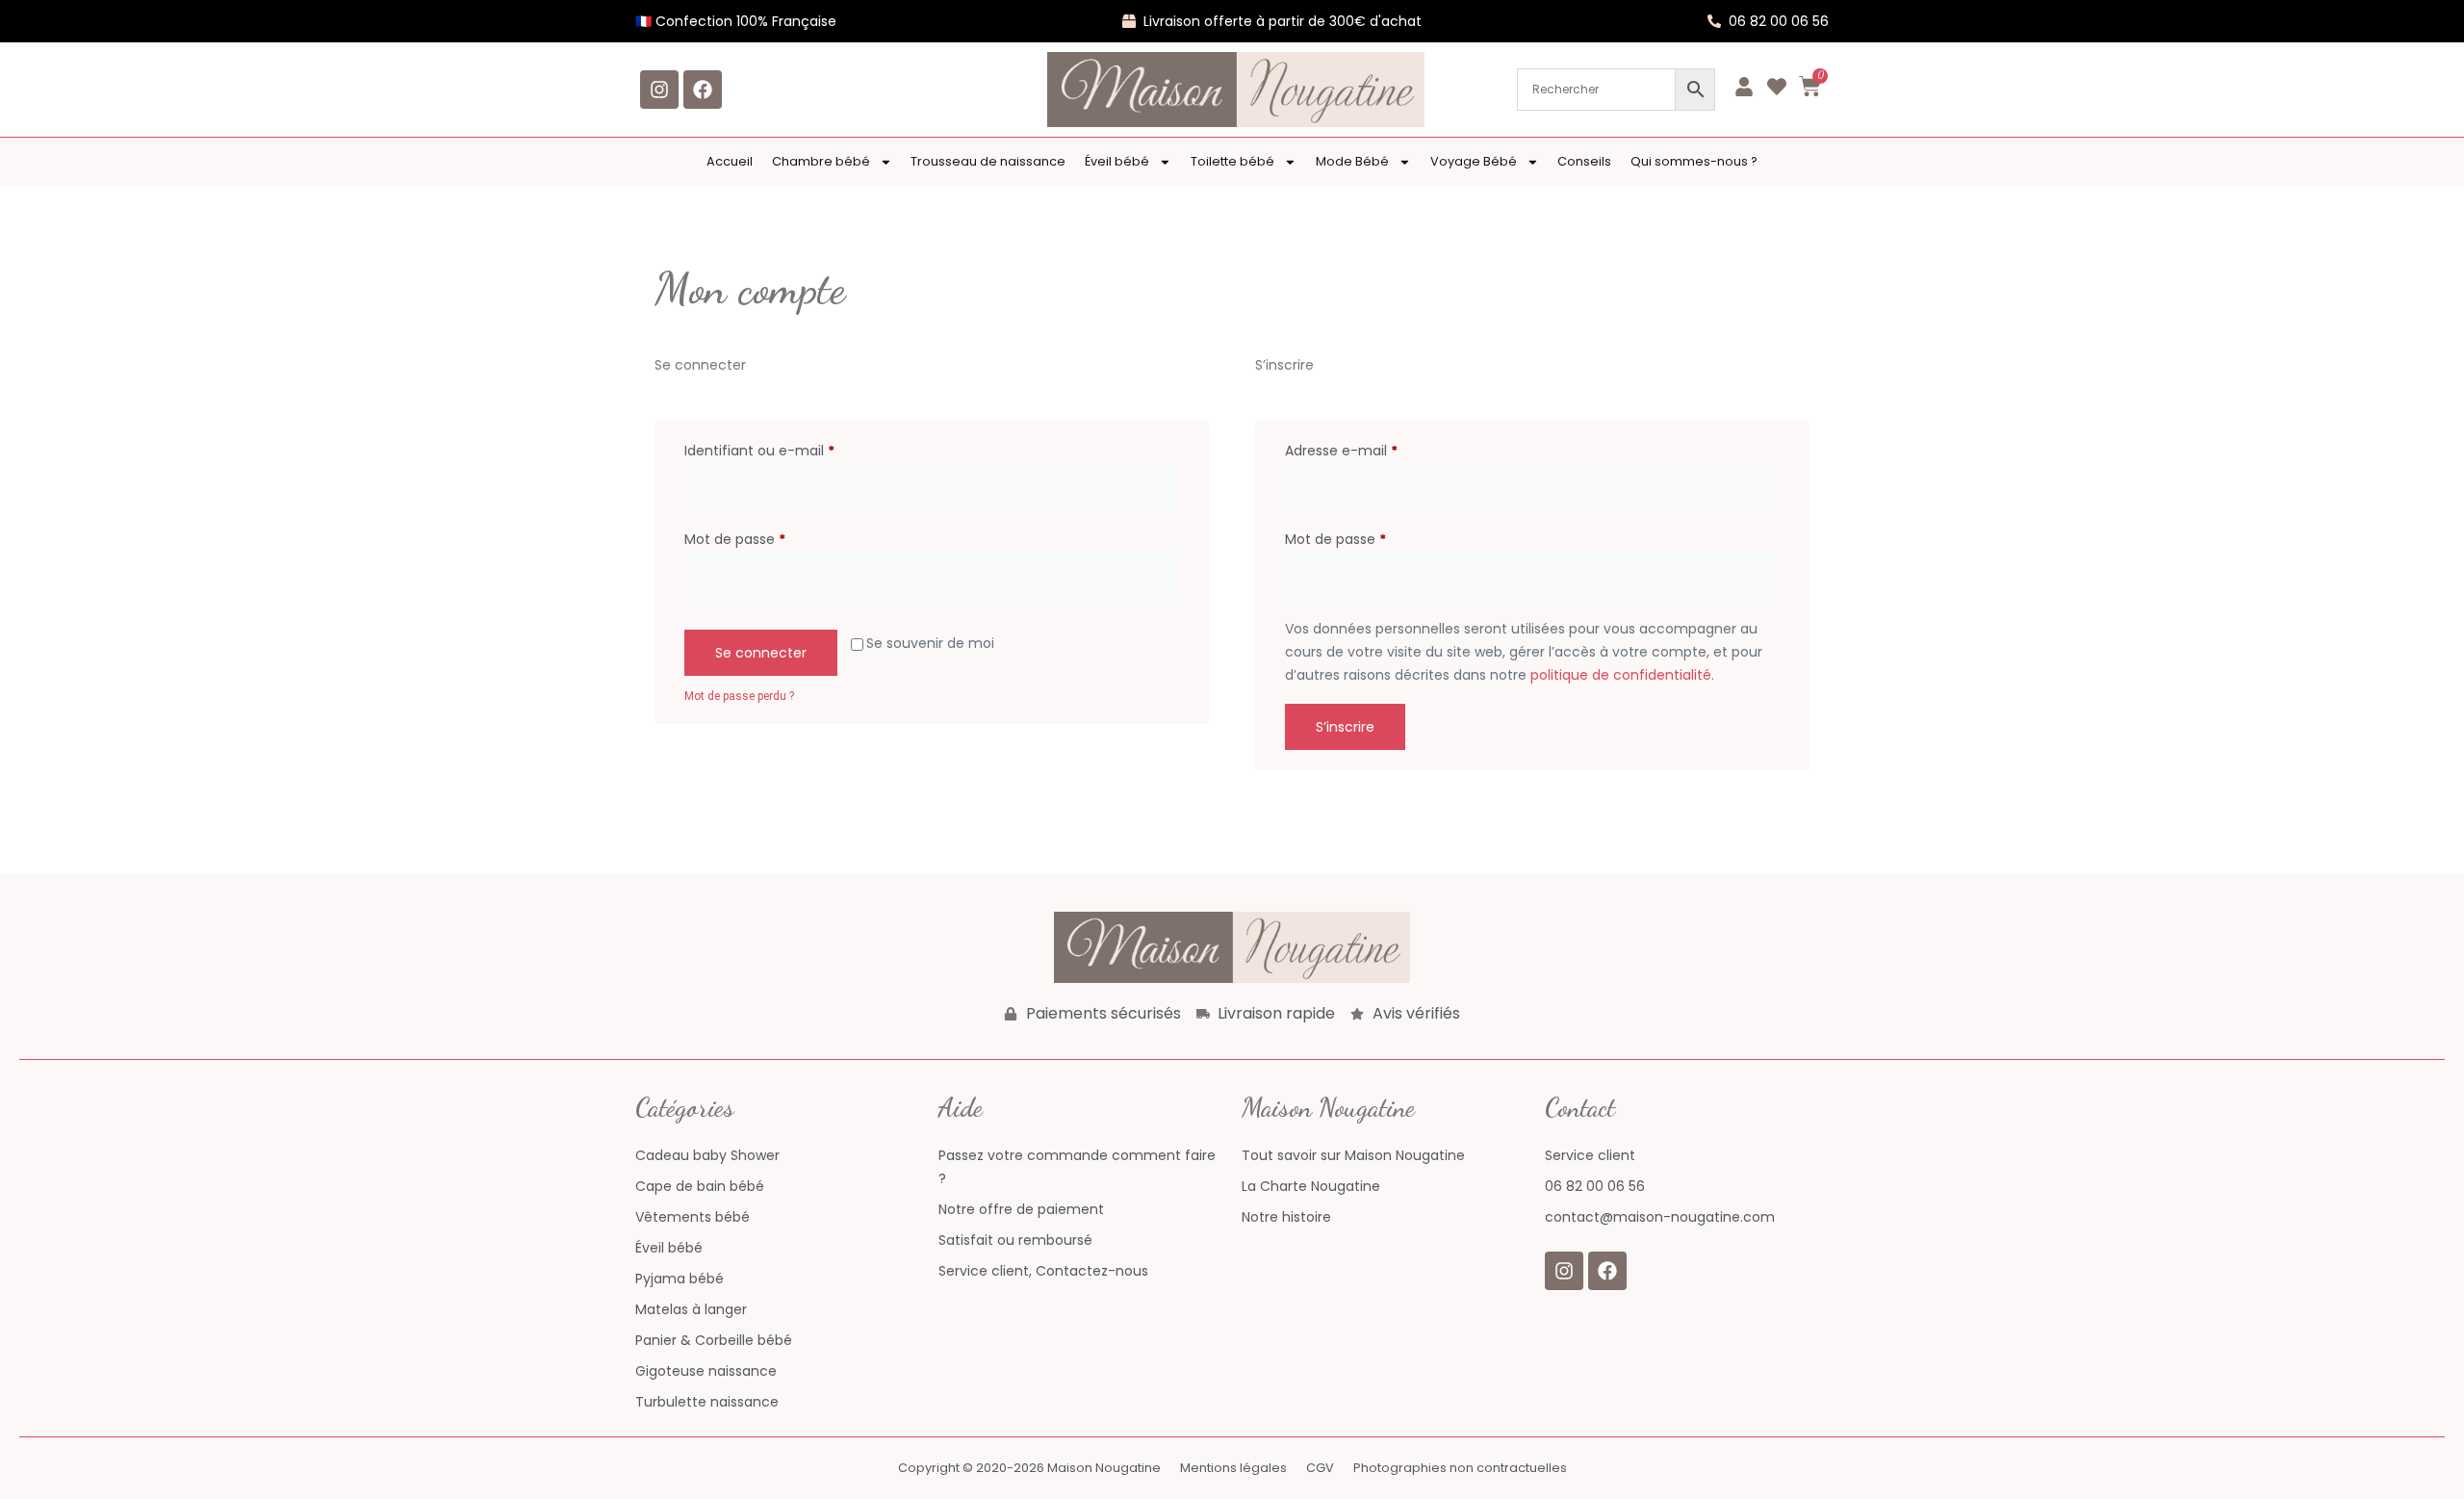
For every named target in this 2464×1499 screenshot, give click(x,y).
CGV (1320, 1468)
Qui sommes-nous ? (1694, 161)
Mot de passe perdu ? (739, 696)
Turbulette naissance (707, 1402)
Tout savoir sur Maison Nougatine (1353, 1155)
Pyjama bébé (680, 1279)
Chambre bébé (821, 161)
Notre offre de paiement (1021, 1209)
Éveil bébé (1117, 161)
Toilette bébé (1232, 161)
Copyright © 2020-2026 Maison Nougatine (1029, 1468)
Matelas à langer (691, 1309)
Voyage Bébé (1474, 161)
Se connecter (761, 653)
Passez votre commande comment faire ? (1077, 1167)
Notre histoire (1286, 1217)
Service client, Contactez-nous (1043, 1271)
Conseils (1584, 161)
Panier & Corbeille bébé (714, 1340)
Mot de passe (771, 538)
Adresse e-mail (1378, 450)
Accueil (730, 161)
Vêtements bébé (693, 1217)
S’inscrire (1345, 727)
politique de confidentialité (1621, 675)
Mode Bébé (1352, 161)
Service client (1590, 1155)
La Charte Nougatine (1311, 1186)
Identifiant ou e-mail (796, 450)
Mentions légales (1233, 1468)
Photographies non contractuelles (1460, 1468)
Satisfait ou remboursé (1015, 1240)
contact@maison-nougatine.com (1660, 1217)
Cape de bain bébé (700, 1186)
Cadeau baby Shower (707, 1155)
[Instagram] (659, 90)
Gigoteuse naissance (706, 1371)
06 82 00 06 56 (1595, 1186)
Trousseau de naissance (988, 161)
